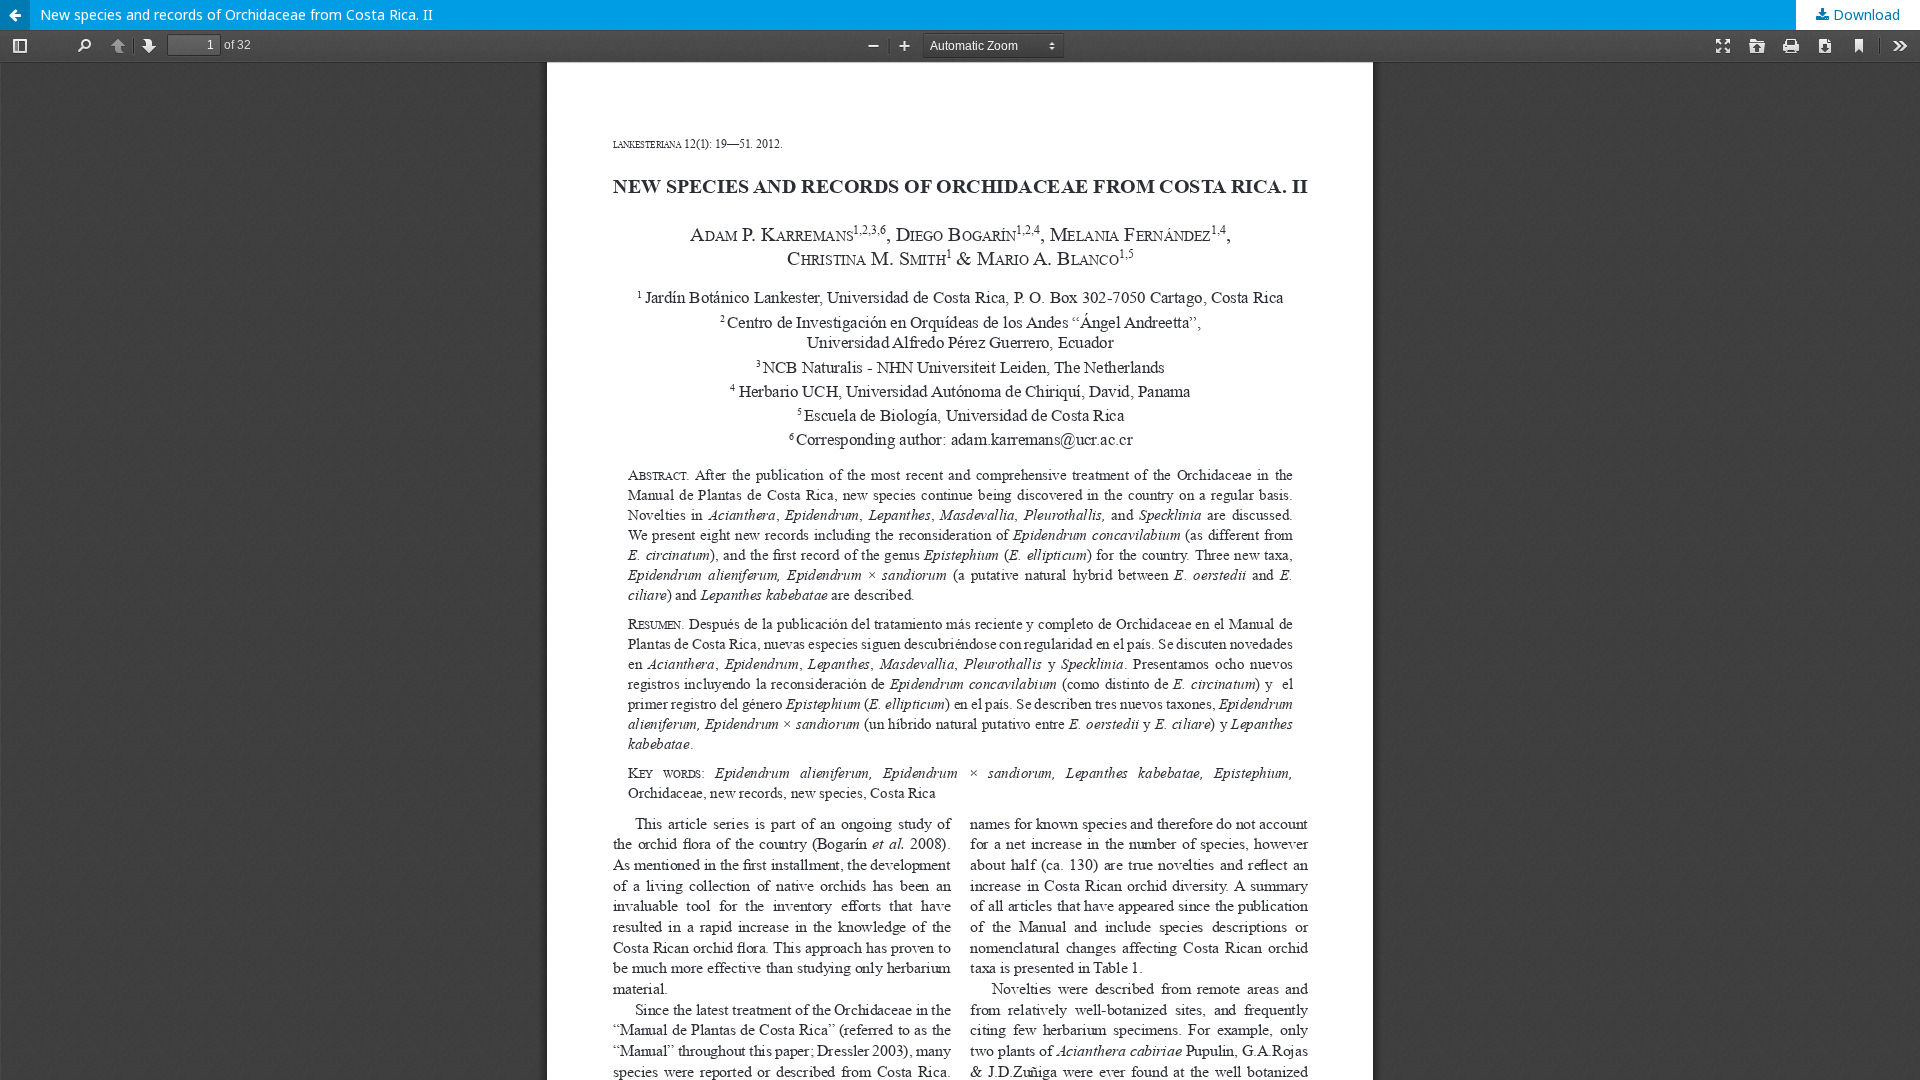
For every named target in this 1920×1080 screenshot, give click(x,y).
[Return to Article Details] (15, 15)
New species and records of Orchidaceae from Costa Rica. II (236, 14)
